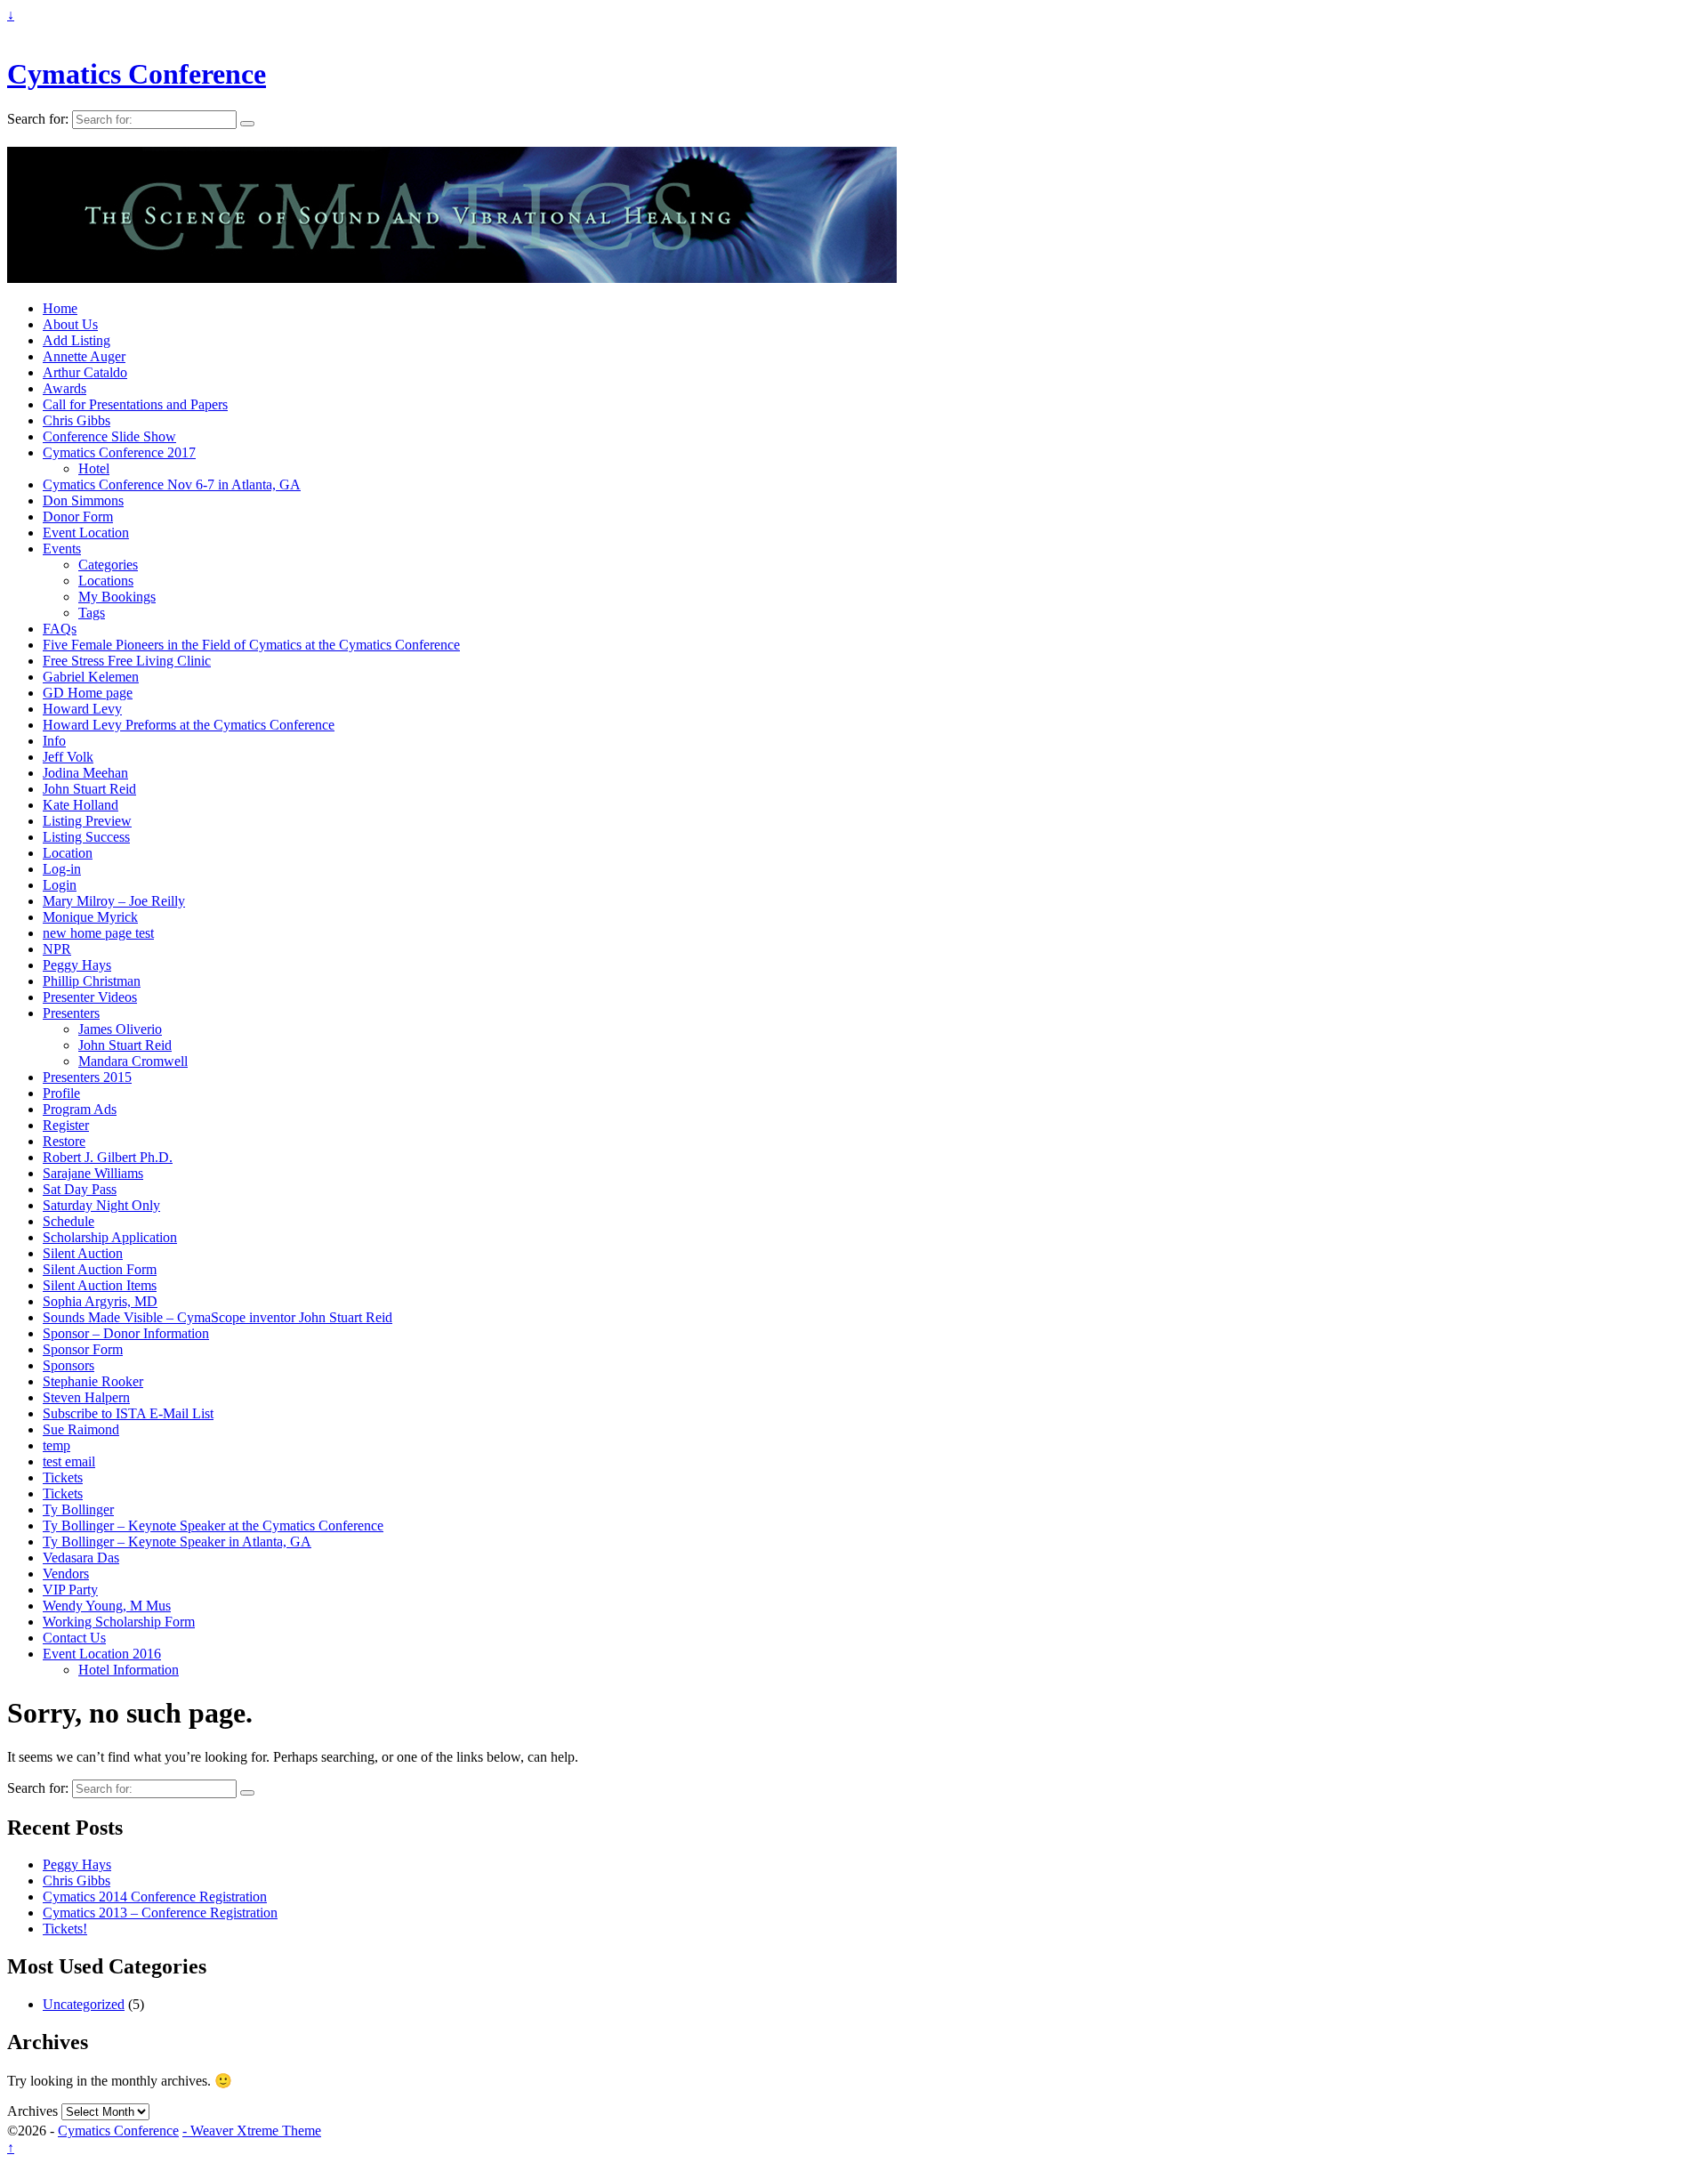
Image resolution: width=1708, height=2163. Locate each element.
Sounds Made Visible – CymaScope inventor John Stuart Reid (218, 1317)
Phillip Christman (92, 981)
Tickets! (65, 1929)
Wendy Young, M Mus (107, 1606)
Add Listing (77, 340)
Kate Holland (81, 805)
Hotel (94, 468)
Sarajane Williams (93, 1173)
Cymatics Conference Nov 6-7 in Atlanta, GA (172, 484)
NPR (57, 949)
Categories (108, 565)
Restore (64, 1141)
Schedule (68, 1221)
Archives (32, 2111)
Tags (92, 613)
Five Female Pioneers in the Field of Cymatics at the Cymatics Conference (251, 645)
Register (66, 1125)
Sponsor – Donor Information (126, 1333)
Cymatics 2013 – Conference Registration (160, 1913)
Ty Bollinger (78, 1509)
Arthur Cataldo (85, 372)
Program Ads (80, 1109)
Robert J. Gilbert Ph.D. (108, 1157)
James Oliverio (120, 1029)
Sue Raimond (81, 1429)
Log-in (62, 869)
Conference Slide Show (109, 436)
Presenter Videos (90, 997)
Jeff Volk (68, 757)
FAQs (60, 629)
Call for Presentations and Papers (135, 404)
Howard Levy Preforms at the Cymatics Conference (189, 725)
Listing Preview (87, 821)
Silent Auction (83, 1253)
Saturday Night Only (101, 1205)
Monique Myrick (90, 917)
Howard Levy (82, 709)
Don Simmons (83, 500)
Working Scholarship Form (119, 1622)
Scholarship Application (110, 1237)
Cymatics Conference (137, 74)
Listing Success (86, 837)
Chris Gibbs (77, 420)
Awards (64, 388)
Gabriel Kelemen (91, 677)
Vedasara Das (81, 1558)
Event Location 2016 (102, 1654)
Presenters (71, 1013)
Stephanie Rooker (93, 1381)
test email (69, 1461)
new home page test (98, 933)
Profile (61, 1093)
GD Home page (88, 693)
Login (60, 885)
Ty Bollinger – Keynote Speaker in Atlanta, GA (177, 1542)
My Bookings (117, 597)
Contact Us (74, 1638)
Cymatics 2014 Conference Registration (155, 1897)
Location (68, 853)
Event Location (86, 533)
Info (54, 741)
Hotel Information (129, 1670)
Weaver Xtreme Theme (256, 2131)
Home (60, 308)
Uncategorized (84, 2004)
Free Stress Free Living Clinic (127, 661)
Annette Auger (84, 356)
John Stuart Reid (89, 789)
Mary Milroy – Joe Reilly (114, 901)
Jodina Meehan (85, 773)
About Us (70, 324)
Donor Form (78, 517)
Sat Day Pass (80, 1189)
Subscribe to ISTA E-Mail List (128, 1413)
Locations (106, 581)
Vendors (66, 1574)
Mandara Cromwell (133, 1061)
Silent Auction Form (100, 1269)
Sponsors (68, 1365)
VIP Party (70, 1590)
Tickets (63, 1477)
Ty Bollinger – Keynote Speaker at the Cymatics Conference (213, 1525)
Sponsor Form (83, 1349)
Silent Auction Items (100, 1285)
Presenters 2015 (87, 1077)
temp (56, 1445)
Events (62, 549)
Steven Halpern (86, 1397)
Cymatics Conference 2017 (119, 452)
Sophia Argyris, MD (100, 1301)
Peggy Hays (77, 965)
